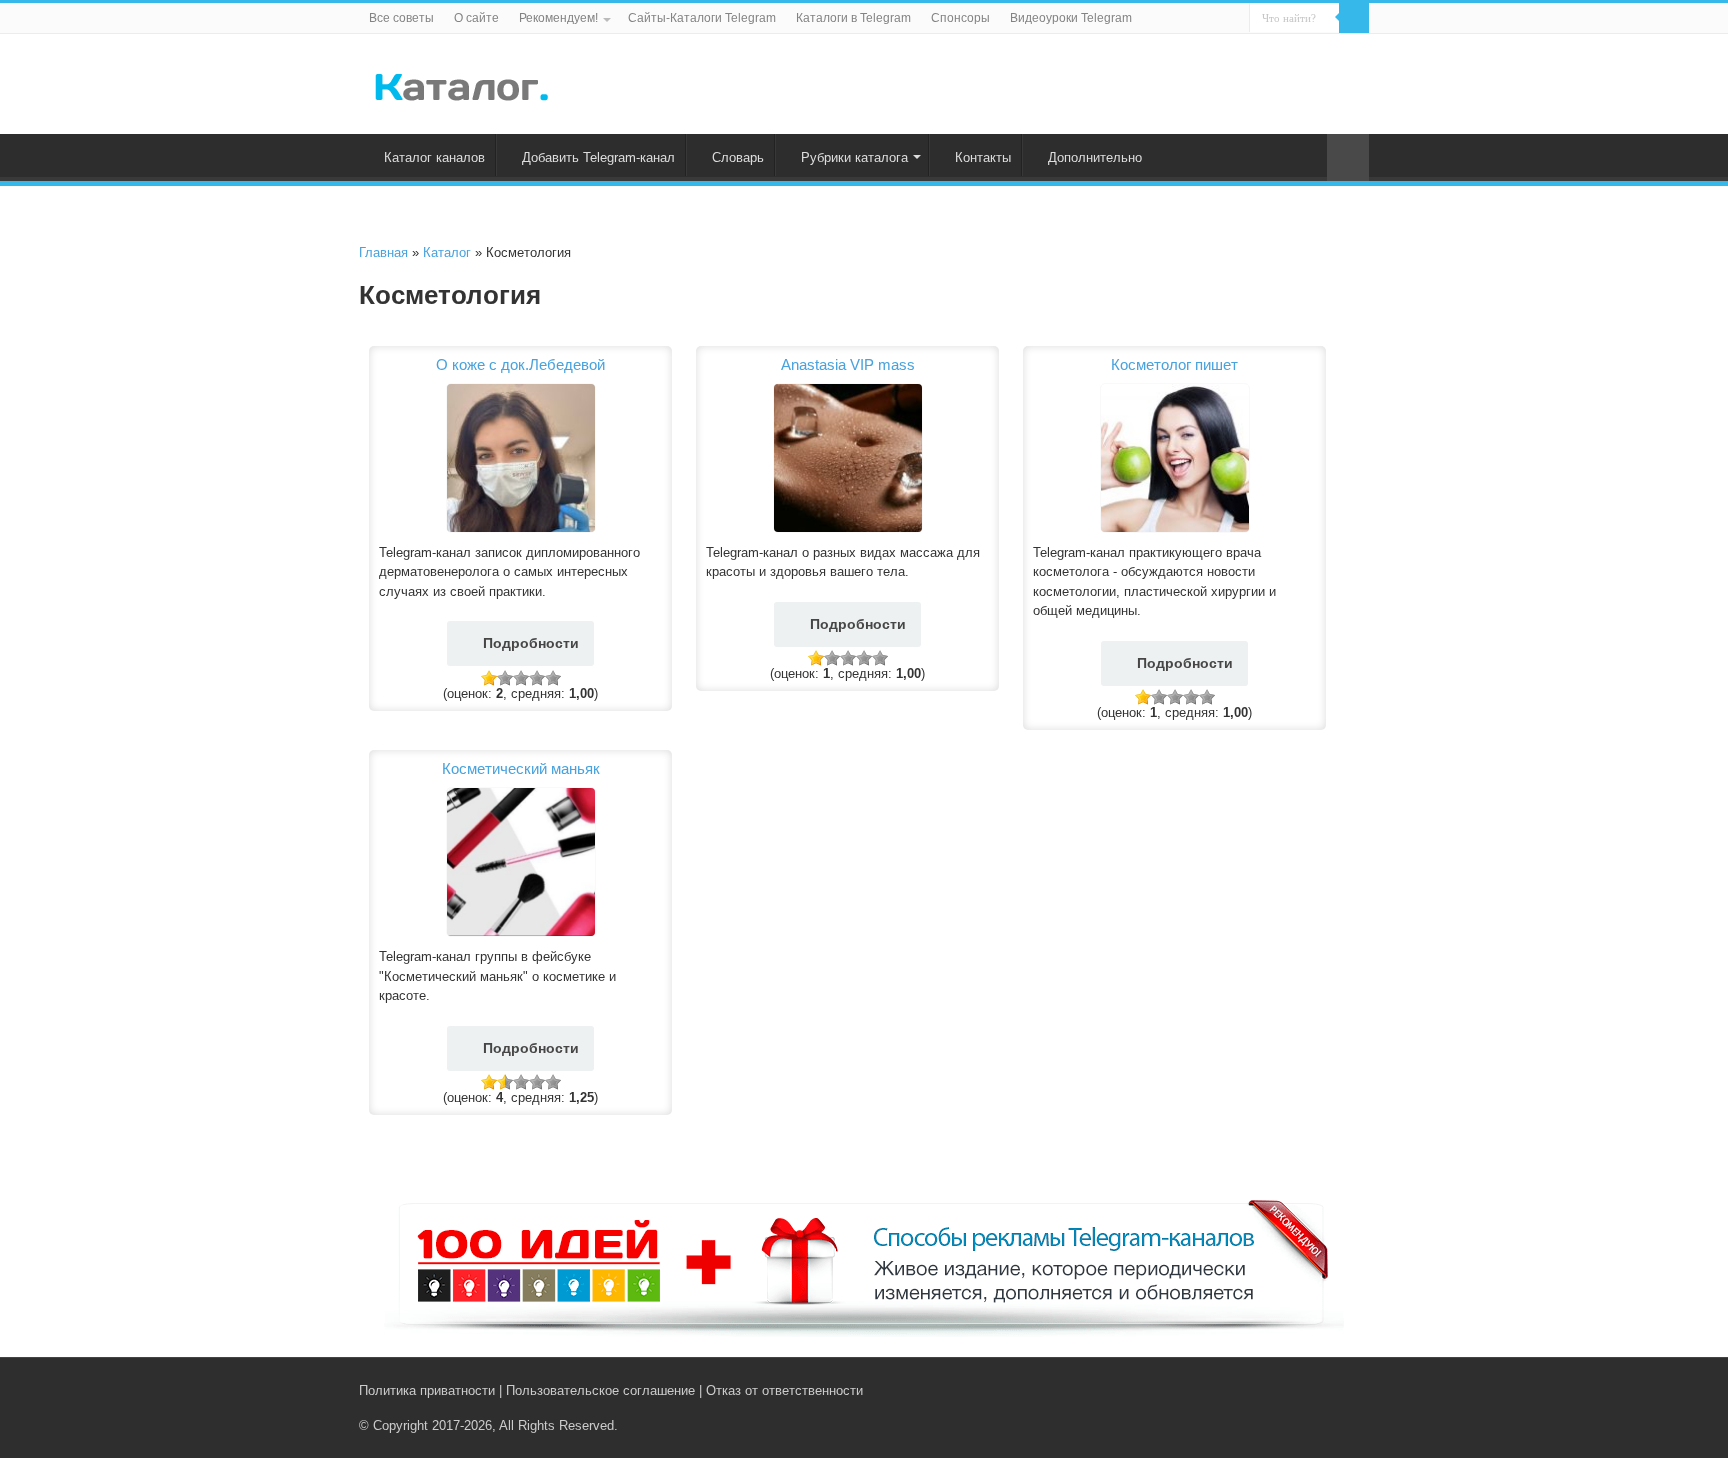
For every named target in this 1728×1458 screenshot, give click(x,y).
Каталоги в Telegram (853, 18)
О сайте (476, 18)
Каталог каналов (434, 157)
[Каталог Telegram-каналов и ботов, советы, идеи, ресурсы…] (461, 83)
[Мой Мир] (1344, 1390)
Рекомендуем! (558, 18)
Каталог (447, 252)
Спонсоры (960, 18)
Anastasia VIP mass (848, 364)
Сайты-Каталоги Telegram (702, 18)
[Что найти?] (1354, 18)
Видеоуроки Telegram (1071, 18)
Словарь (738, 157)
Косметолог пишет (1174, 364)
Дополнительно (1095, 157)
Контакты (983, 157)
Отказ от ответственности (784, 1390)
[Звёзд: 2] (505, 678)
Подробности (531, 643)
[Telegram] (1325, 1390)
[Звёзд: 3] (521, 678)
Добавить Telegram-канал (598, 157)
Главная (383, 252)
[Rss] (1283, 1390)
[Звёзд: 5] (553, 678)
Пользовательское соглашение (600, 1390)
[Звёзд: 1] (489, 678)
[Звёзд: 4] (537, 678)
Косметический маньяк (521, 768)
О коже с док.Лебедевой (520, 364)
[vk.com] (1302, 1390)
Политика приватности (427, 1390)
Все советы (401, 18)
